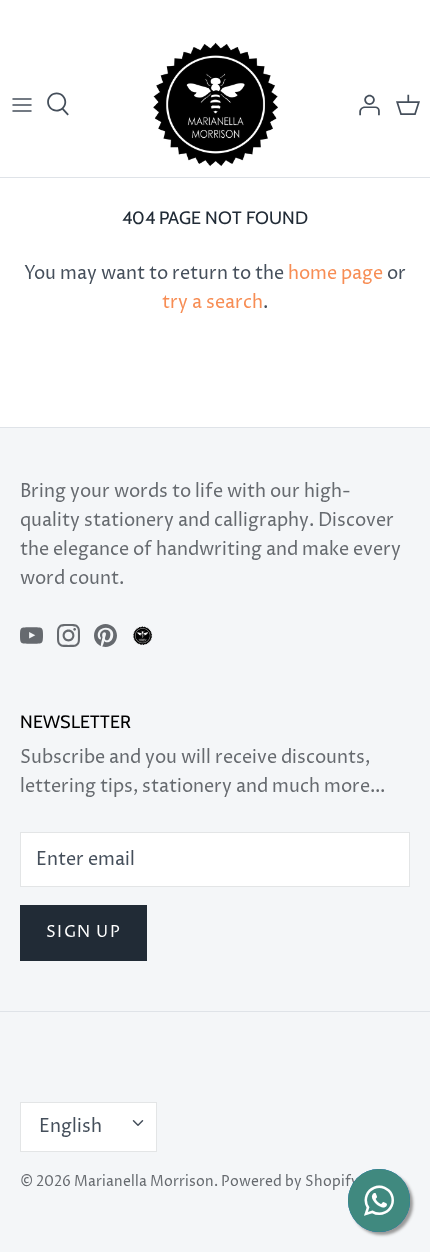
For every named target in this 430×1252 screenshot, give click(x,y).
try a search (212, 302)
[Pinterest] (105, 635)
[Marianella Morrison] (215, 104)
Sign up (83, 932)
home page (335, 273)
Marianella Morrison (144, 1182)
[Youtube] (31, 635)
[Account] (364, 105)
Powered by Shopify (290, 1182)
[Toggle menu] (22, 105)
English (70, 1126)
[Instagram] (68, 635)
